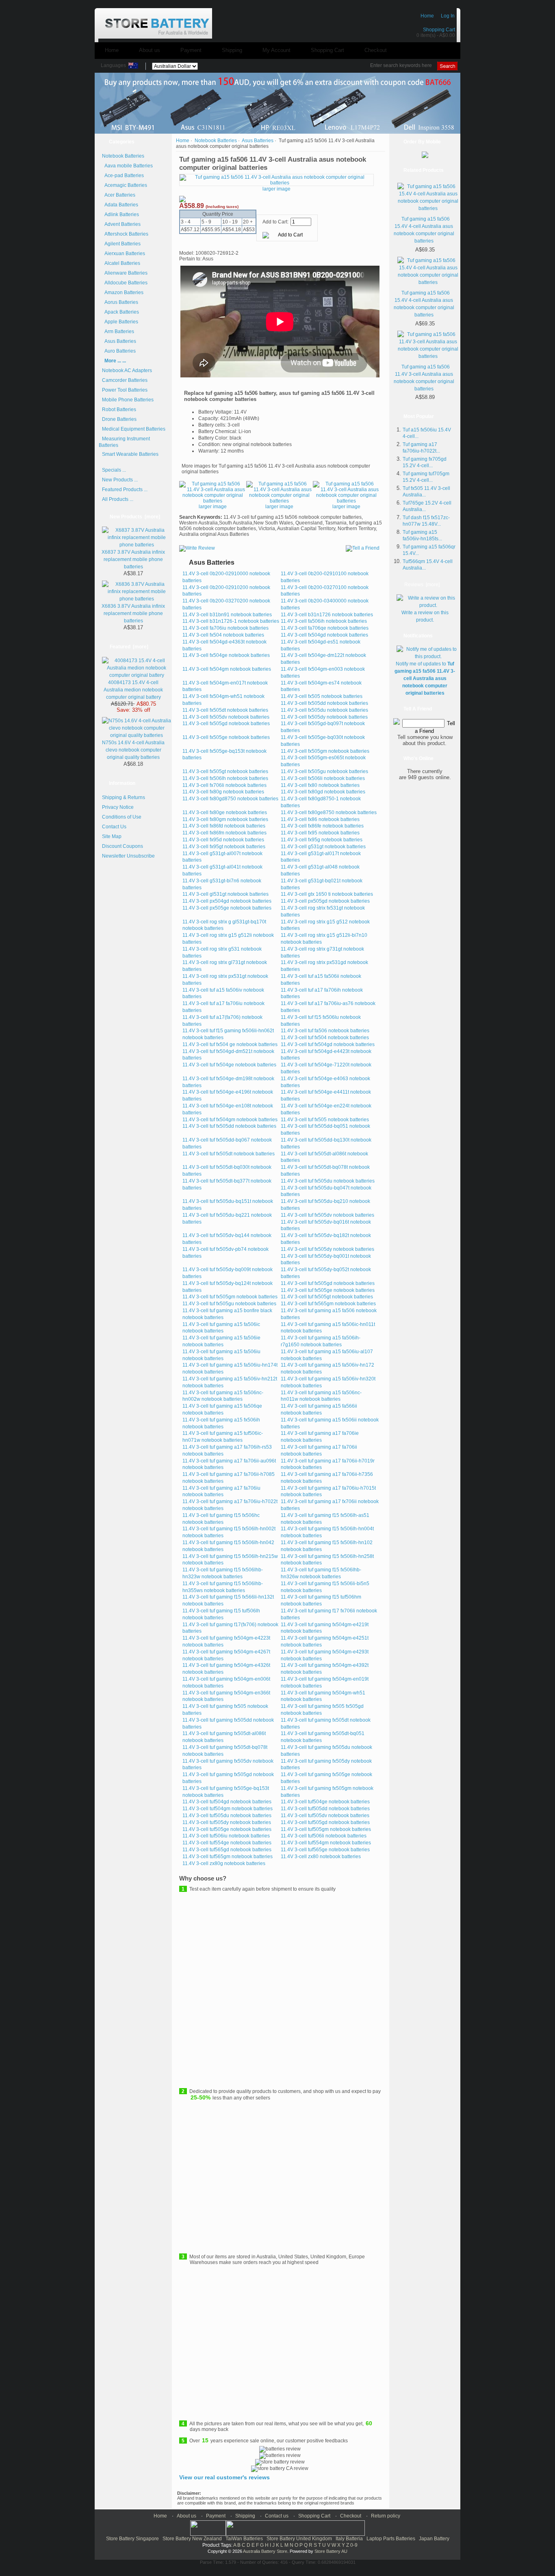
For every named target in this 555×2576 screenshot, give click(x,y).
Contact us (277, 2516)
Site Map (112, 836)
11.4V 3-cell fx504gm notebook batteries (227, 669)
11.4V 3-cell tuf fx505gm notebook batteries (230, 1297)
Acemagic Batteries (125, 185)
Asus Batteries (258, 141)
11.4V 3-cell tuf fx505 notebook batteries (325, 1120)
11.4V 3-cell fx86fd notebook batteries (224, 826)
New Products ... (120, 480)
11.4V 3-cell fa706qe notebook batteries (325, 628)
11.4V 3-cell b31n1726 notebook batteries (327, 615)
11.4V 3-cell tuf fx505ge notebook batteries (328, 1290)
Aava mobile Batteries (127, 166)
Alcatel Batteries (121, 263)
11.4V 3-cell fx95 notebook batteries (320, 833)
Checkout (376, 50)
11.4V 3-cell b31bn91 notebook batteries (227, 615)
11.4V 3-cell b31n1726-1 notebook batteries (231, 621)
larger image (213, 507)
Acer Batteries (119, 195)
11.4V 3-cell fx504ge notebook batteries (226, 655)
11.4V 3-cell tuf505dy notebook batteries (227, 1822)
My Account (276, 50)
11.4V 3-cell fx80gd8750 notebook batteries (230, 799)
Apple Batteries (120, 322)
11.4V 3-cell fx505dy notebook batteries (324, 717)
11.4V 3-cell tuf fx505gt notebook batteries (327, 1297)
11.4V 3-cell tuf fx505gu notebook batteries (229, 1304)
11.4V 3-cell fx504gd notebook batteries (324, 635)
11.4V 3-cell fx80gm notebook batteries (225, 819)
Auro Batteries (119, 351)
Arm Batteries (118, 331)
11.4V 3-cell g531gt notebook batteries (323, 847)
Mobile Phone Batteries (128, 400)
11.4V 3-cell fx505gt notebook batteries (225, 771)
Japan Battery (434, 2539)
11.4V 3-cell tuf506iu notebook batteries (226, 1836)
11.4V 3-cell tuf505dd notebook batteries (325, 1809)
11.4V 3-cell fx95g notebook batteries (322, 840)
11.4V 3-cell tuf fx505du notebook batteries (328, 1181)
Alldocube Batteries (125, 283)
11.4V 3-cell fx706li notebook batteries (224, 785)
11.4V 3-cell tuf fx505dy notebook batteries (327, 1249)
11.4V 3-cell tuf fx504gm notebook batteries (230, 1120)
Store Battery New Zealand (192, 2539)
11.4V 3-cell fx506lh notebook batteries (225, 778)
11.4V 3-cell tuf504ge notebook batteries (325, 1802)
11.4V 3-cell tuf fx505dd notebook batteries (229, 1126)
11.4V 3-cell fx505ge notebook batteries (226, 737)
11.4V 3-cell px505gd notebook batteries (325, 901)
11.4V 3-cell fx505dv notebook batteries (226, 717)
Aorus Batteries (120, 302)
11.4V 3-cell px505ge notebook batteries (227, 908)
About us (150, 50)
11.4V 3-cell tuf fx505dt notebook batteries (229, 1154)
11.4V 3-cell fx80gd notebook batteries (323, 792)
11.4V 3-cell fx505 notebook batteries (322, 696)
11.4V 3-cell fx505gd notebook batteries (226, 724)
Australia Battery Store (265, 2551)
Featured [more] (129, 647)
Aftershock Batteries (125, 234)
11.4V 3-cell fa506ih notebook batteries (324, 621)
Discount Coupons (122, 846)
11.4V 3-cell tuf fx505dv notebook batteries (327, 1215)
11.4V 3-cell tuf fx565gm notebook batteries (328, 1304)
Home (427, 16)
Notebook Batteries (216, 141)
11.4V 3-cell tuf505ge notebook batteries (227, 1829)
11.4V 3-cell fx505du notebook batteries (324, 710)
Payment (191, 50)
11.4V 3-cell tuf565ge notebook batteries (325, 1850)
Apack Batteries (120, 312)
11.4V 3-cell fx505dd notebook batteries (324, 703)
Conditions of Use (122, 817)
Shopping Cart (439, 30)
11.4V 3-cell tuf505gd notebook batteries (325, 1822)
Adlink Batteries (120, 214)
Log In (448, 16)
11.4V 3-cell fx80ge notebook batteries (225, 812)
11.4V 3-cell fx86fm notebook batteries (224, 833)
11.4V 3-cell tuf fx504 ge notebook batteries (230, 1044)
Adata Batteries (120, 205)
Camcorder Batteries (125, 380)
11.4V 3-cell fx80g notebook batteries (223, 792)
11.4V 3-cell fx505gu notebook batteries (324, 771)
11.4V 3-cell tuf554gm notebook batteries (326, 1843)
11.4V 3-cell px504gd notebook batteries (227, 901)
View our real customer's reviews (224, 2477)
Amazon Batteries (123, 292)
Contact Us (114, 827)
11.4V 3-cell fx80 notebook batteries (320, 785)
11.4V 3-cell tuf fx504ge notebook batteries (229, 1065)
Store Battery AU (331, 2551)
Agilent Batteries (121, 244)
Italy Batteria (349, 2539)
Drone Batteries (119, 419)
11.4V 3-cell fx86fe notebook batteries (322, 826)
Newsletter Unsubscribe (128, 856)
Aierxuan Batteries (124, 253)
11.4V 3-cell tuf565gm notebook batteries (228, 1857)
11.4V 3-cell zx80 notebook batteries (321, 1857)
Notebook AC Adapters (127, 370)
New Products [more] (135, 517)
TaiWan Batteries (244, 2539)
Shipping (232, 50)
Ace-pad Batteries (123, 175)
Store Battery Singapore (132, 2539)
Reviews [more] (422, 585)
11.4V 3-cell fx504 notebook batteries (223, 635)
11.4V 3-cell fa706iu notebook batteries (225, 628)
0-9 (354, 2545)
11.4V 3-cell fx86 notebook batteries (320, 819)
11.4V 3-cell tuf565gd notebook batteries (227, 1850)
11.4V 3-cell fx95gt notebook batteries (224, 847)
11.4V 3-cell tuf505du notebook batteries (227, 1816)
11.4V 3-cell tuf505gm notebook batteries (326, 1829)
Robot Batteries (119, 409)
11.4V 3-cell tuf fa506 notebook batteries (325, 1031)
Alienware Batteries (125, 273)
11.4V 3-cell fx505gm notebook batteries (325, 751)
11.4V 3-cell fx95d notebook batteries (223, 840)
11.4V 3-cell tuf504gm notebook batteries (228, 1809)
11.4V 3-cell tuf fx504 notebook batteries (325, 1038)
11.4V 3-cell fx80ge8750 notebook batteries (329, 812)
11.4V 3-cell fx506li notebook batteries (323, 778)
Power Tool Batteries (125, 390)
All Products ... (118, 499)
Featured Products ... (125, 490)
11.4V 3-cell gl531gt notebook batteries (225, 894)
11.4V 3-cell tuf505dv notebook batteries (325, 1816)
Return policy (386, 2516)
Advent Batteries (121, 224)
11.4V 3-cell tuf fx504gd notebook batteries (328, 1044)
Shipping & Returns (124, 797)
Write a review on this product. (425, 616)
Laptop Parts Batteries (391, 2539)
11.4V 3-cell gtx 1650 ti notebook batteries (327, 894)
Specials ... (114, 470)
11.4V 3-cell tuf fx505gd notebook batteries (328, 1283)
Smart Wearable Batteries (130, 454)
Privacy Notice (118, 807)
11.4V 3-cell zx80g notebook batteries (224, 1863)
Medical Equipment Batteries (134, 429)
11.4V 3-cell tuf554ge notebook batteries (227, 1843)
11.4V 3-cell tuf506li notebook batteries (324, 1836)
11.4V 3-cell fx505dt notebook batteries (225, 710)
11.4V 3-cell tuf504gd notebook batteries (227, 1802)
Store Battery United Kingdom (299, 2539)
